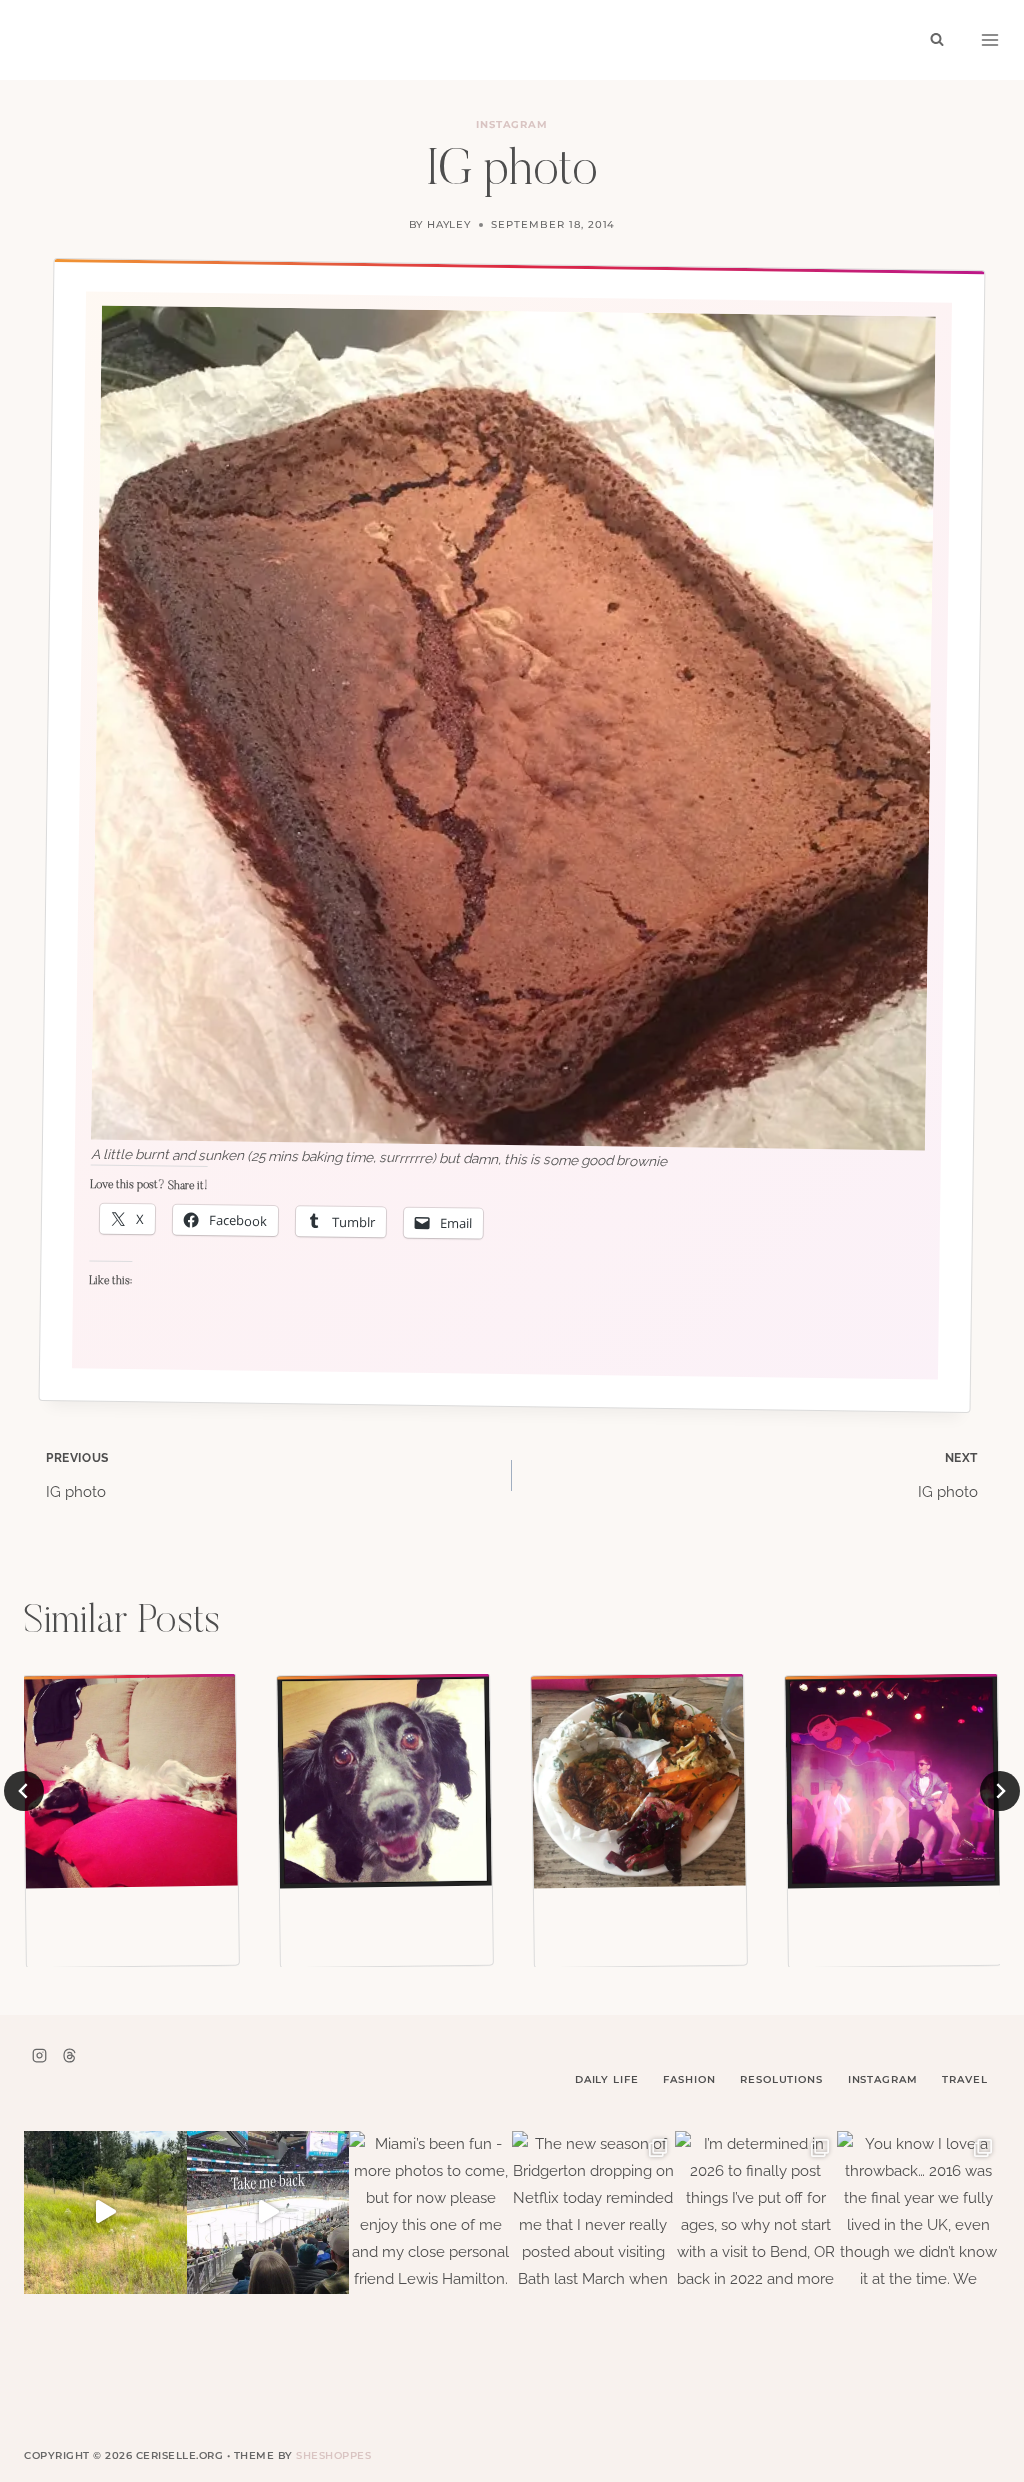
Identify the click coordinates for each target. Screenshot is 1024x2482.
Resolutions (781, 2079)
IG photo (77, 1476)
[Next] (1000, 1791)
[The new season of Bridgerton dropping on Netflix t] (593, 2212)
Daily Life (607, 2079)
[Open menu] (990, 40)
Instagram (512, 124)
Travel (964, 2079)
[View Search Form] (937, 40)
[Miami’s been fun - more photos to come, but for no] (430, 2212)
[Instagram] (39, 2055)
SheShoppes (333, 2455)
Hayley (449, 224)
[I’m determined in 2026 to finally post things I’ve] (756, 2212)
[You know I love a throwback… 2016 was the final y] (918, 2212)
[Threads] (69, 2055)
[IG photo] (130, 1781)
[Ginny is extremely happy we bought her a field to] (105, 2212)
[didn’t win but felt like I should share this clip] (268, 2212)
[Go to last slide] (24, 1791)
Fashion (689, 2079)
